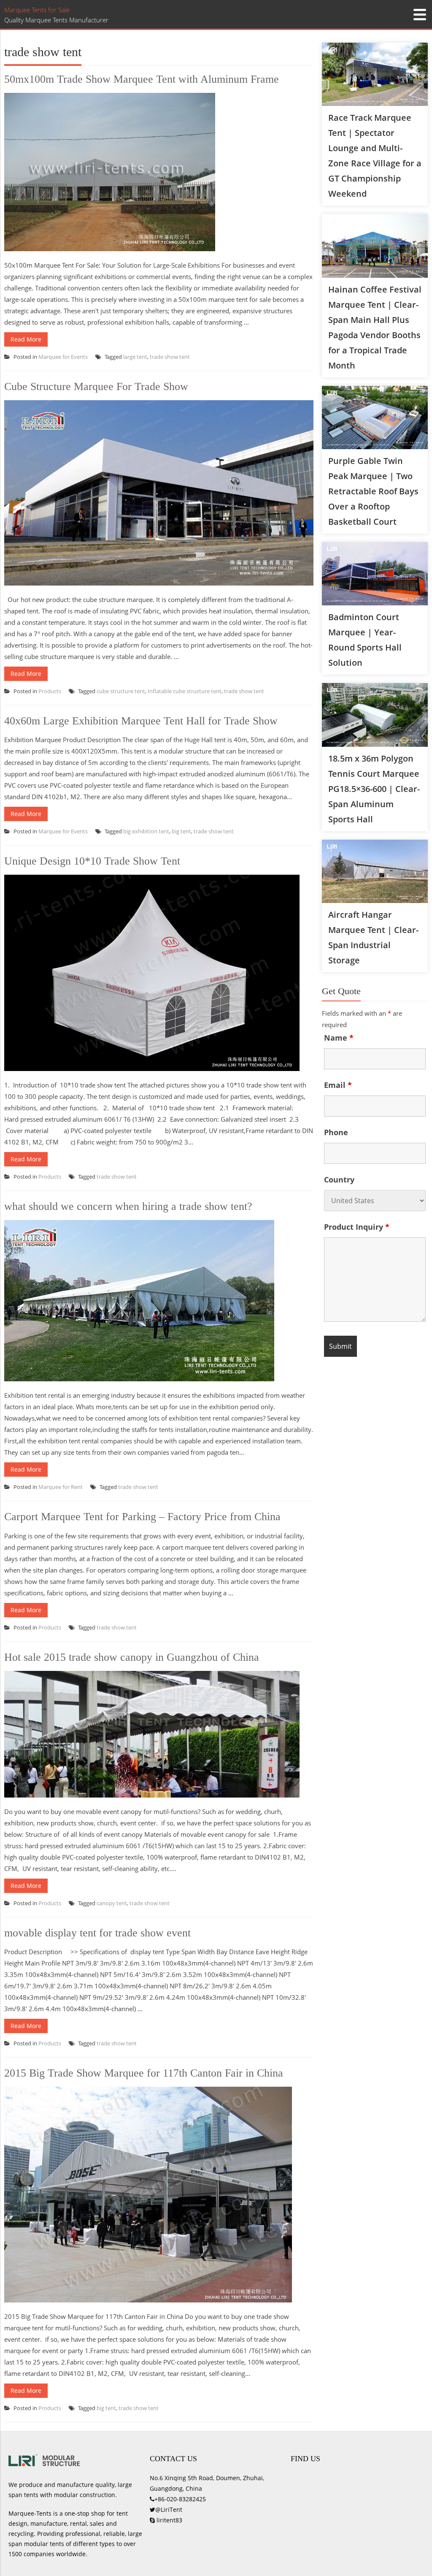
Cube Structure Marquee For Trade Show (96, 386)
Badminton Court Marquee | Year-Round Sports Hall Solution (365, 640)
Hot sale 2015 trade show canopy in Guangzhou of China (132, 1657)
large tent (135, 357)
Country (339, 1180)
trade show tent (170, 357)
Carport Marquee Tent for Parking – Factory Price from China (142, 1517)
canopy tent (112, 1903)
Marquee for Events (63, 357)
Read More (26, 339)
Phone (336, 1132)
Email (338, 1085)
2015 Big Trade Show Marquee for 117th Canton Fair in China (144, 2073)
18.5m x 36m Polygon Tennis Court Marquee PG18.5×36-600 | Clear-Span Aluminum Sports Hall (374, 789)
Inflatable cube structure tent (185, 691)
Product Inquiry (357, 1227)
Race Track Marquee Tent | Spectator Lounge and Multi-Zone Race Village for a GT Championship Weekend (375, 156)
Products (50, 691)
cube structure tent (121, 691)
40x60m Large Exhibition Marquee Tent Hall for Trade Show (141, 721)
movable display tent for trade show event (97, 1933)
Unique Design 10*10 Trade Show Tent (92, 861)
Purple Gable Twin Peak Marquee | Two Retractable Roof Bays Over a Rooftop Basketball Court (373, 491)
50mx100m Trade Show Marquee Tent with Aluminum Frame (142, 79)
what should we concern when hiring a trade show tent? (128, 1206)
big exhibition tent (146, 831)
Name (339, 1038)
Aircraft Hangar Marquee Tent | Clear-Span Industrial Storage (373, 937)
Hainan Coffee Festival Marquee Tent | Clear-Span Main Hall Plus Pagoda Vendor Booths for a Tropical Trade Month (375, 327)
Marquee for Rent (61, 1487)
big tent (181, 831)
